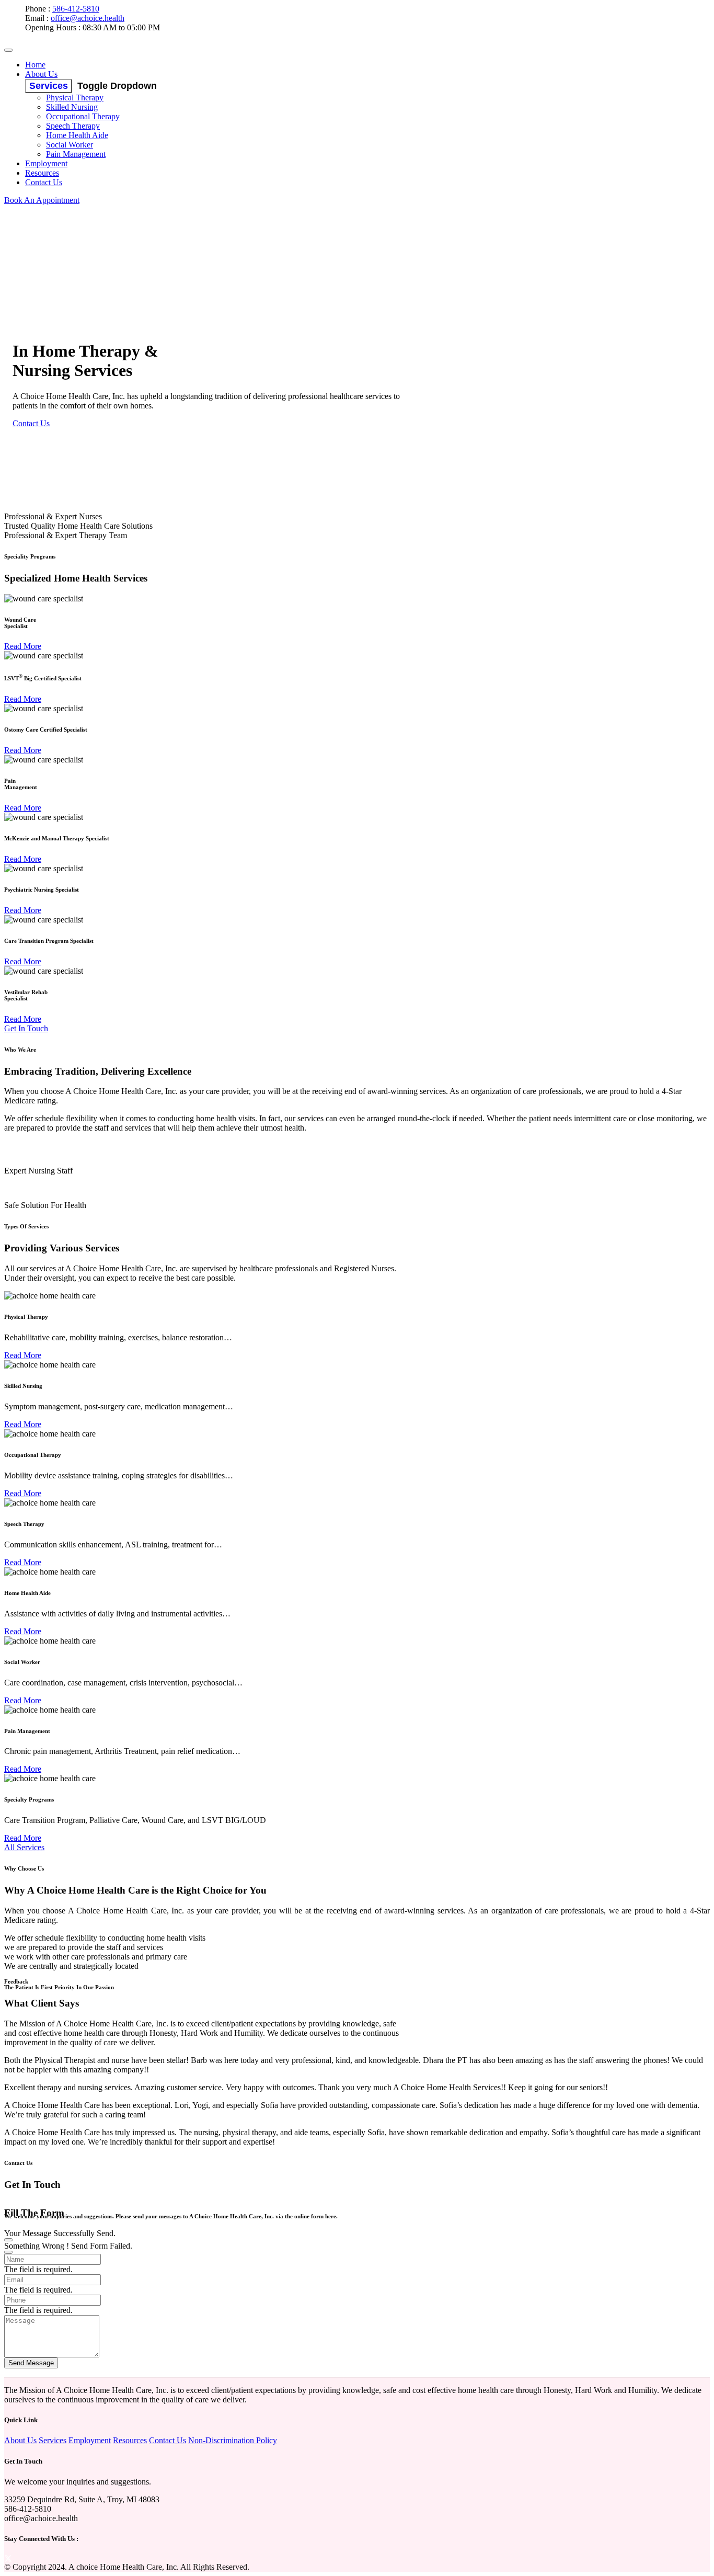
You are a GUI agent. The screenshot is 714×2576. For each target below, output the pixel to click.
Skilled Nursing (72, 107)
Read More (23, 646)
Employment (46, 163)
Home (35, 65)
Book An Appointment (42, 200)
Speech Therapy (73, 126)
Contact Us (44, 182)
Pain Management (76, 154)
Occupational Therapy (83, 116)
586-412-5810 (76, 9)
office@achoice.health (88, 18)
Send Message (31, 2363)
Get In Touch (26, 1028)
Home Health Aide (77, 135)
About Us (41, 74)
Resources (42, 173)
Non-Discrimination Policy (233, 2440)
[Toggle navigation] (8, 50)
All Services (24, 1847)
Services (49, 86)
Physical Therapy (75, 98)
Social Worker (70, 145)
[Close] (8, 2240)
